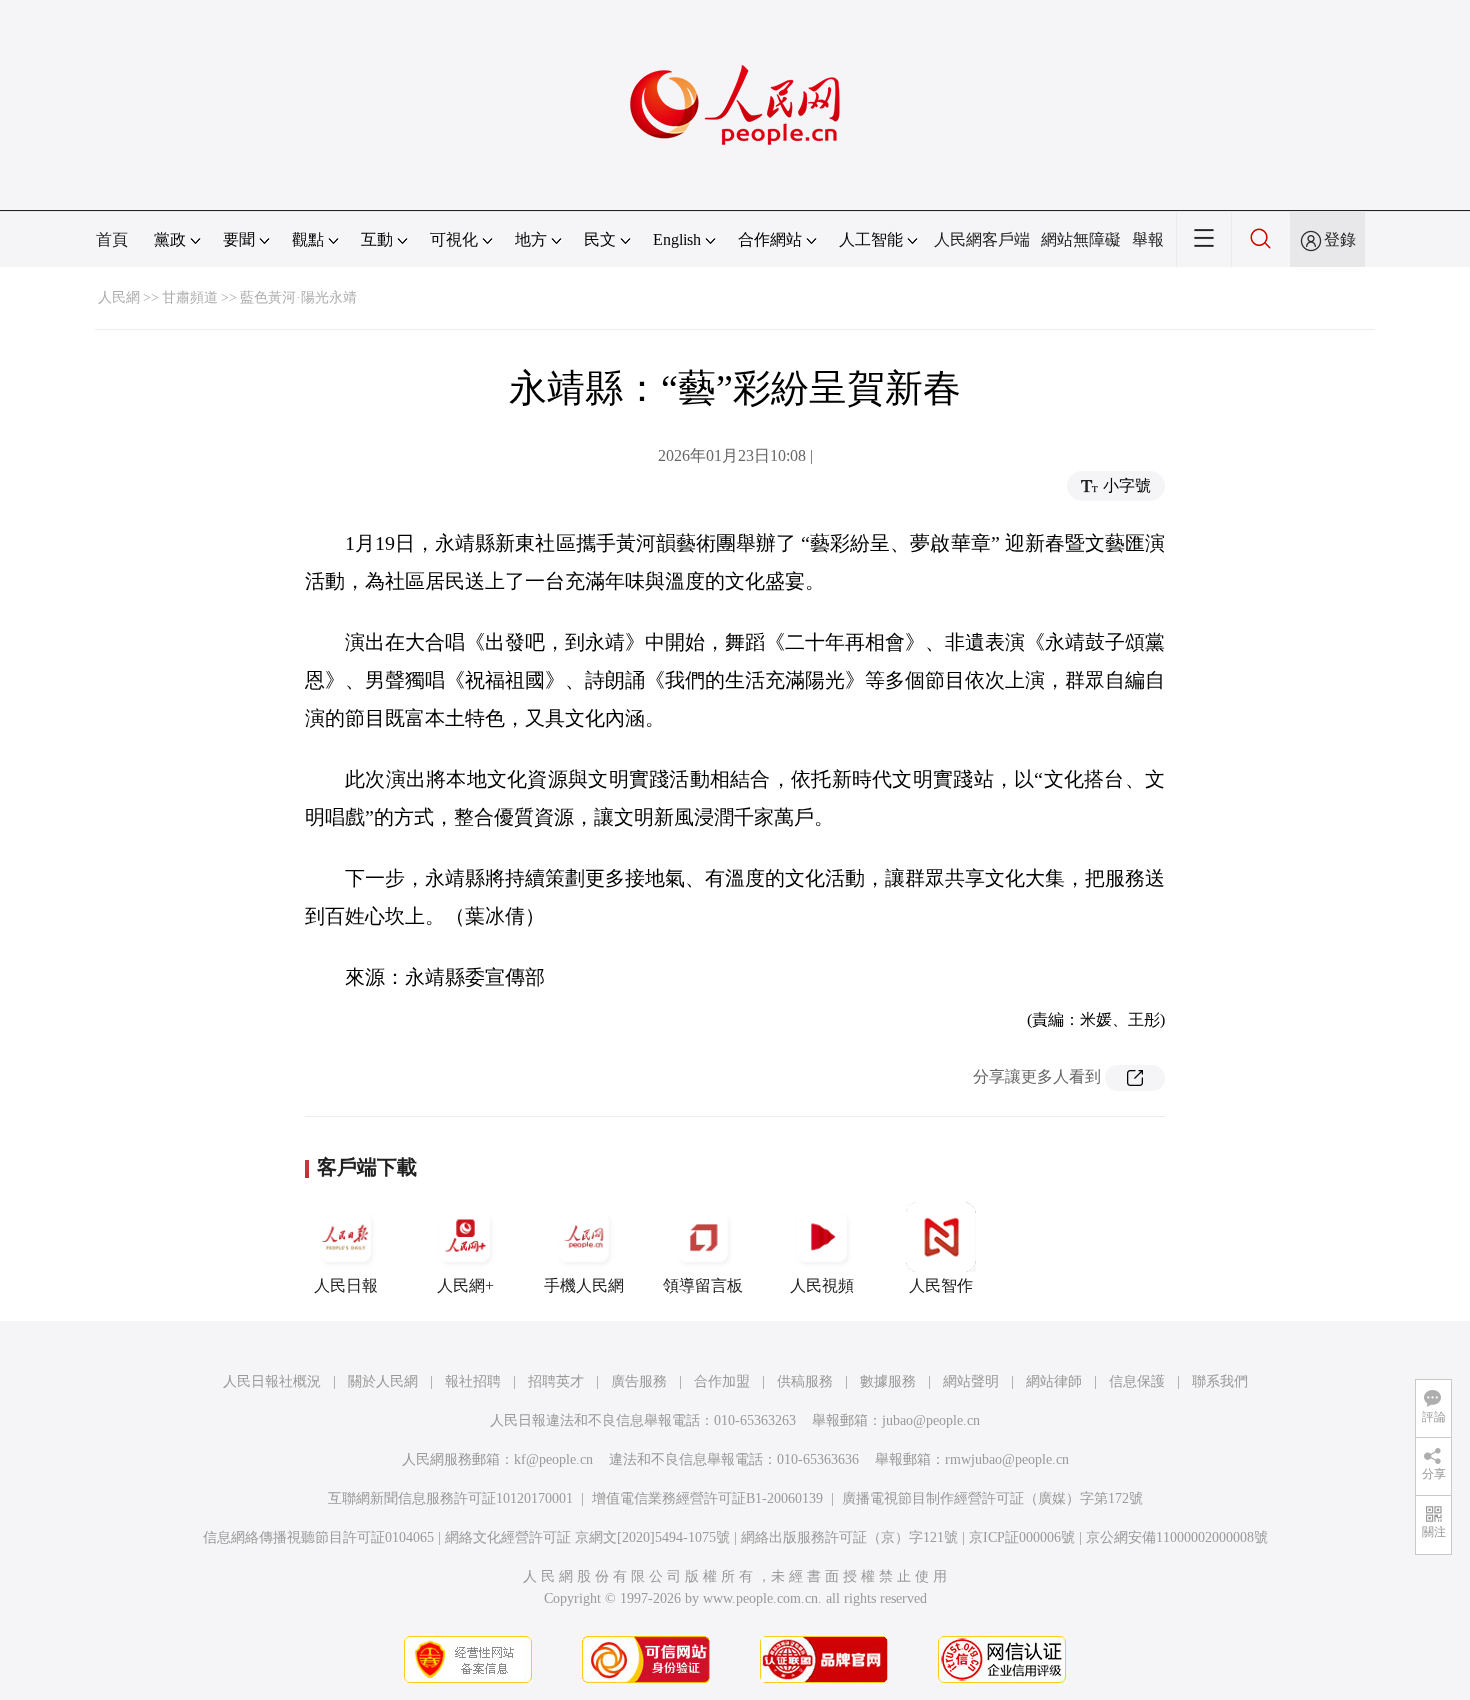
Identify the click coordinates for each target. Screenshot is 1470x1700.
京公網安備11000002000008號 (1177, 1537)
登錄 (1340, 239)
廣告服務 (639, 1381)
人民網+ (465, 1285)
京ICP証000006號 (1022, 1537)
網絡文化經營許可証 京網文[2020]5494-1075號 (587, 1537)
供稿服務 (805, 1381)
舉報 (1148, 239)
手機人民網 (584, 1285)
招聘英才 (556, 1381)
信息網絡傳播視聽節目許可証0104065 (318, 1537)
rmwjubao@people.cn (1007, 1459)
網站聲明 (971, 1381)
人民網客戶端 (982, 239)
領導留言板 (703, 1285)
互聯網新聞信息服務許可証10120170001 (450, 1498)
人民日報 (346, 1285)
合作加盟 (722, 1381)
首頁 (112, 239)
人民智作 (941, 1285)
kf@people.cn (553, 1459)
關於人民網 (383, 1381)
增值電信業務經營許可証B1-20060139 (707, 1498)
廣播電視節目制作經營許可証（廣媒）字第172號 (992, 1498)
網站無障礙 (1081, 239)
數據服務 (888, 1381)
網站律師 (1054, 1381)
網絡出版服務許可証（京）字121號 (849, 1537)
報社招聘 (473, 1381)
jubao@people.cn (931, 1420)
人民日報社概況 (272, 1381)
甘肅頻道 (190, 297)
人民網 (119, 297)
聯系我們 (1220, 1381)
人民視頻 (822, 1285)
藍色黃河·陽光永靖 (298, 297)
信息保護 (1137, 1381)
